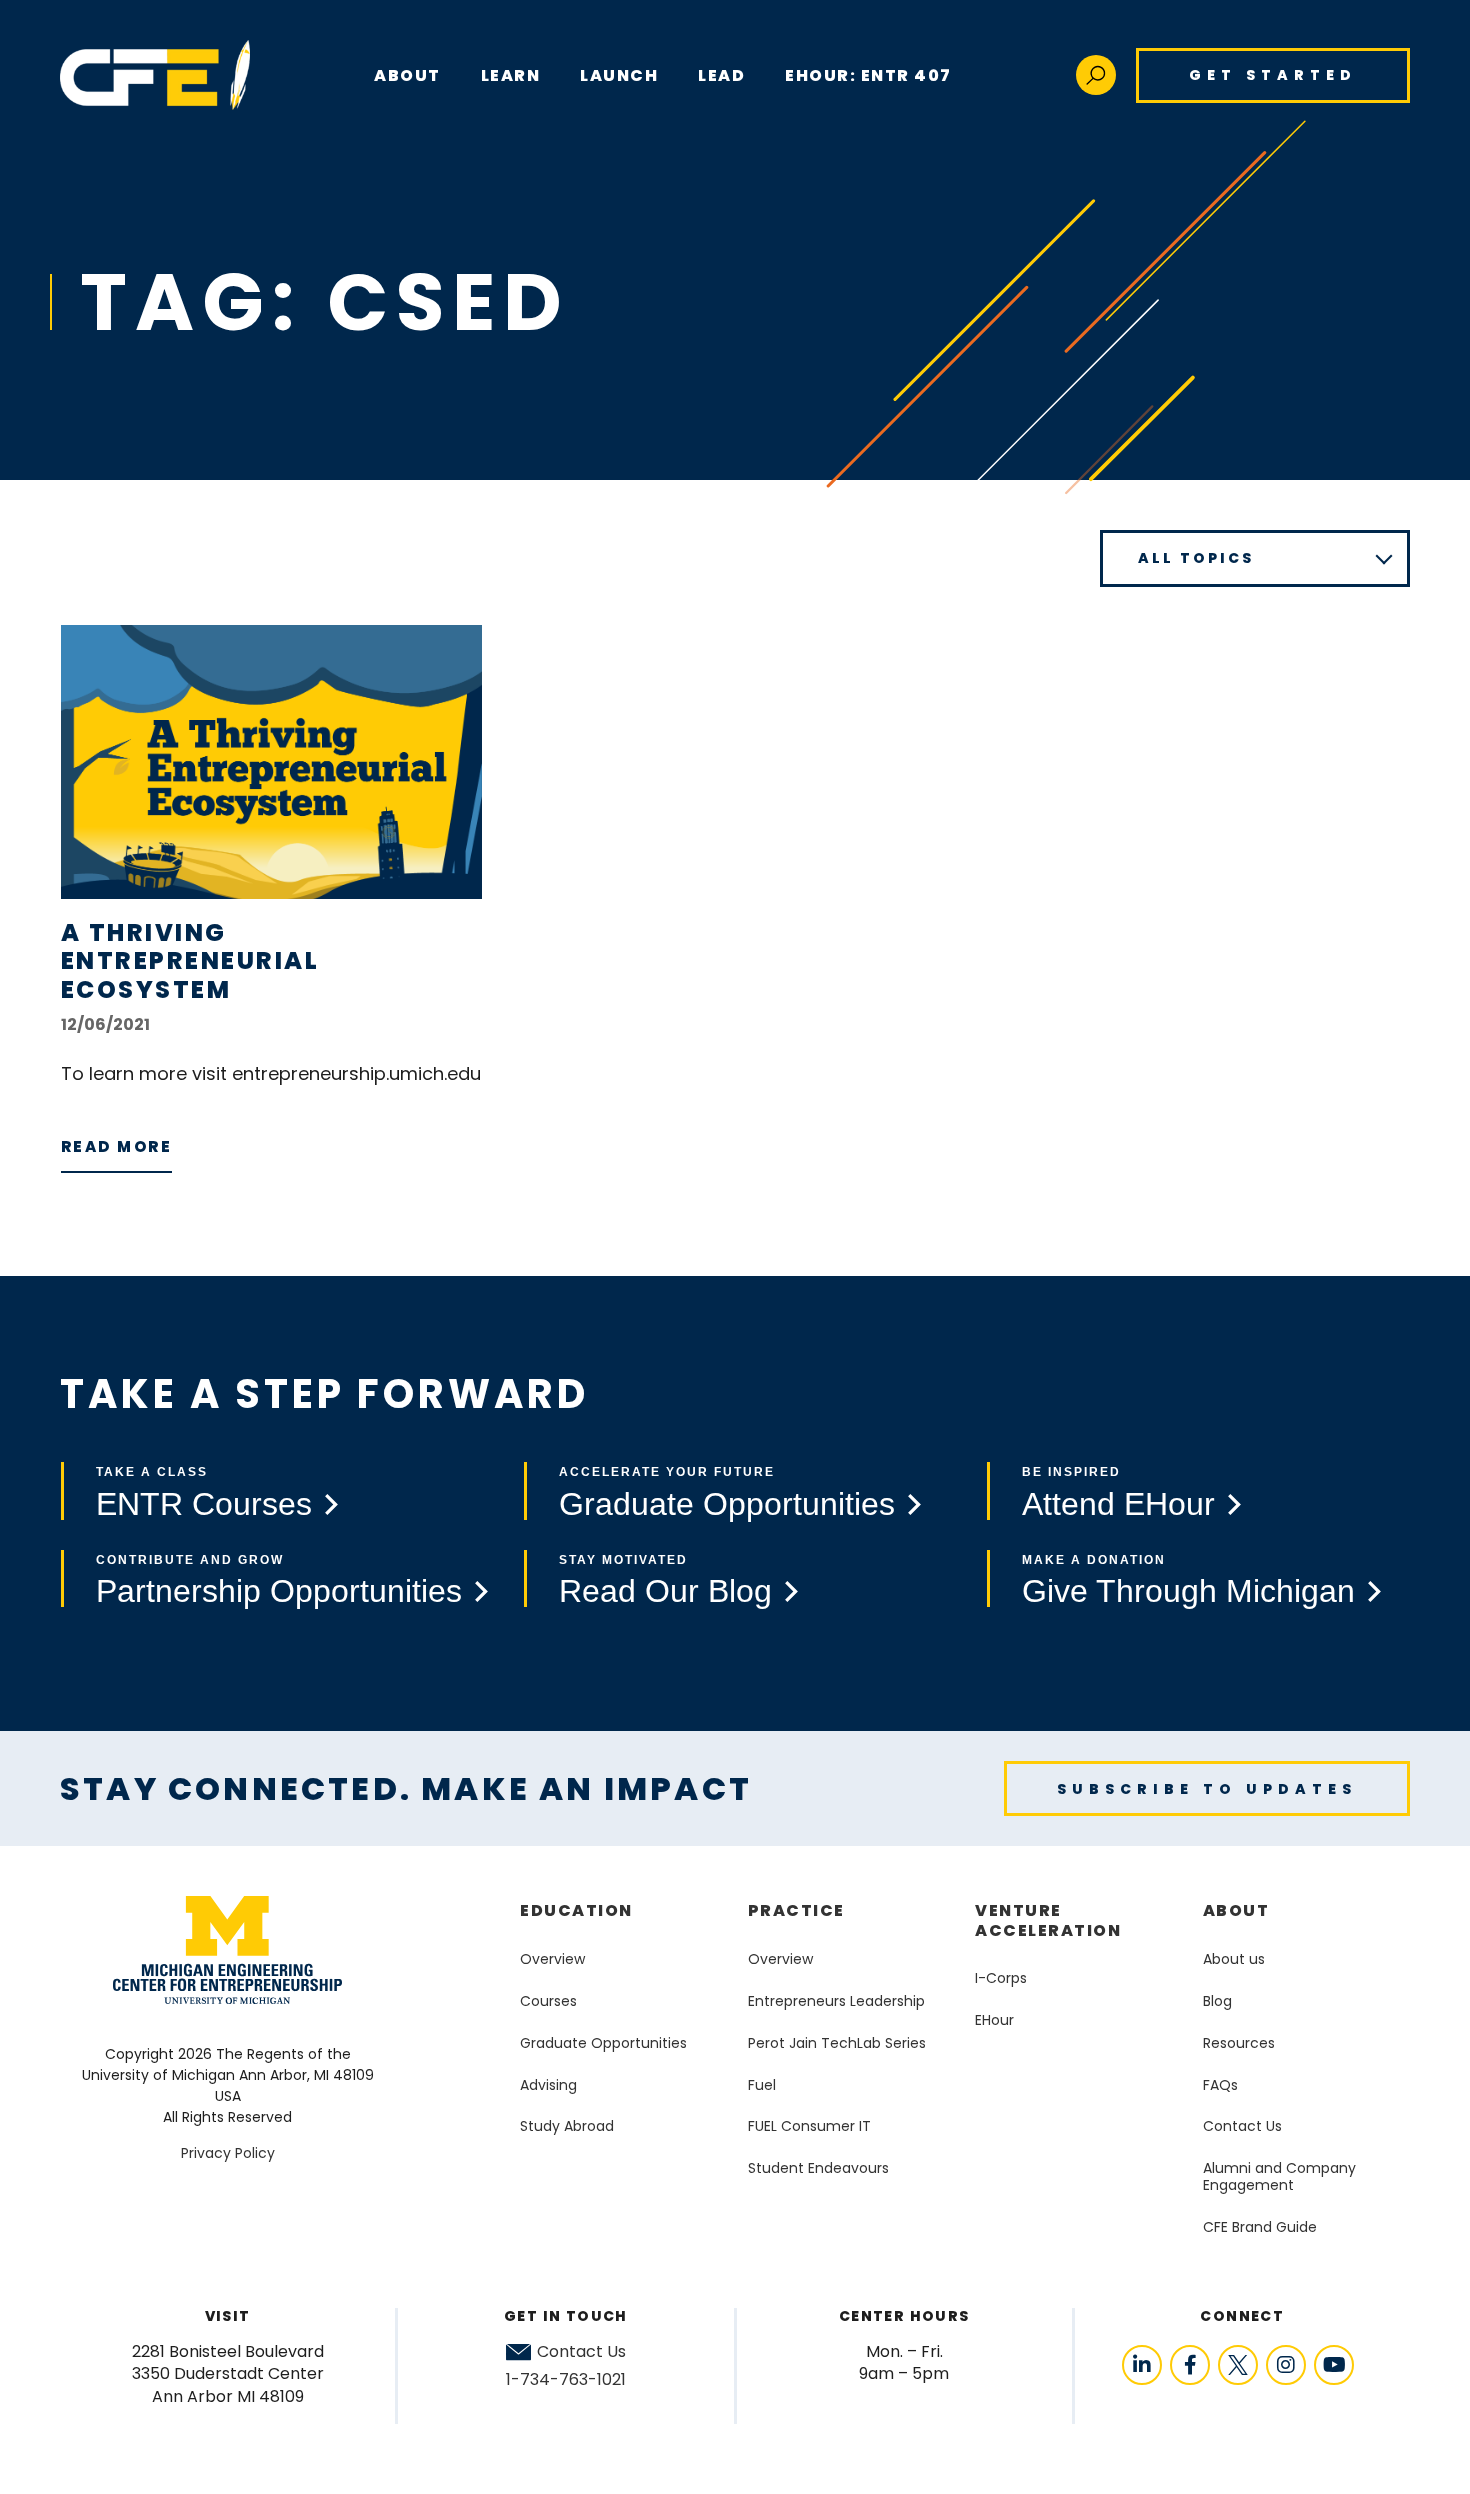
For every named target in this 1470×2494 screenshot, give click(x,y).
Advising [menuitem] (548, 2085)
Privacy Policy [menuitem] (228, 2153)
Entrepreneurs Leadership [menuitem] (836, 2001)
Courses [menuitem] (548, 2001)
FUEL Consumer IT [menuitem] (809, 2126)
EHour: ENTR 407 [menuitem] (868, 75)
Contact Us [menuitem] (1242, 2126)
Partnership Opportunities (279, 1591)
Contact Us (581, 2352)
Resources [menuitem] (1239, 2043)
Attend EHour (1118, 1504)
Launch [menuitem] (619, 75)
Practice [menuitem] (796, 1910)
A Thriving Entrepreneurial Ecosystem (190, 961)
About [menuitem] (1236, 1910)
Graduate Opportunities (727, 1504)
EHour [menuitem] (994, 2020)
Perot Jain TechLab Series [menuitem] (837, 2043)
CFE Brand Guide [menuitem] (1260, 2227)
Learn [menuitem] (511, 75)
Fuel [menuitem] (762, 2085)
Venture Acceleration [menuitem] (1048, 1920)
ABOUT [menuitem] (407, 75)
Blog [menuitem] (1217, 2001)
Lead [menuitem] (721, 75)
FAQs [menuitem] (1220, 2085)
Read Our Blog (665, 1591)
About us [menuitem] (1234, 1959)
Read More (117, 1146)
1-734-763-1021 (566, 2379)
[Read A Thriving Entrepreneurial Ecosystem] (272, 762)
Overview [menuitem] (552, 1959)
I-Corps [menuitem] (1001, 1978)
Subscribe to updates (1207, 1789)
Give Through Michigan (1188, 1591)
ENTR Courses (204, 1504)
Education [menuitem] (576, 1910)
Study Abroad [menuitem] (567, 2126)
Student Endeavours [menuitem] (818, 2168)
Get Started (1273, 75)
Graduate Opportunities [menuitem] (603, 2043)
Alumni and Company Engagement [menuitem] (1279, 2176)
